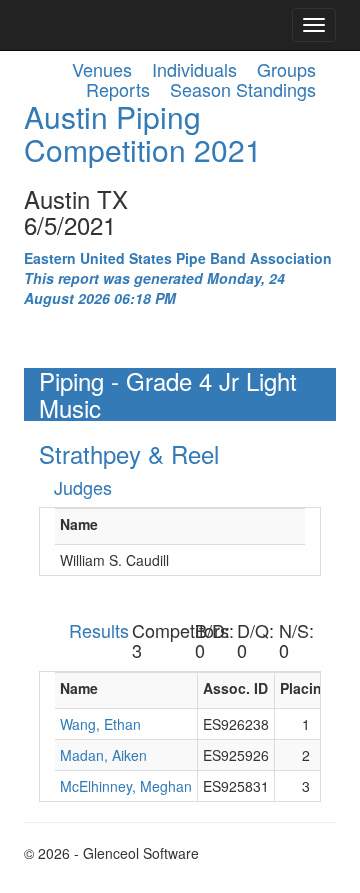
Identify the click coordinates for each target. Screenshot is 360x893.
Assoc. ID (235, 688)
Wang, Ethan (100, 724)
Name (79, 524)
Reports (118, 89)
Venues (102, 69)
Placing (305, 688)
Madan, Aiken (103, 755)
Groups (286, 69)
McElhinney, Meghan (126, 786)
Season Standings (243, 89)
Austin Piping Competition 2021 (143, 133)
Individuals (194, 69)
